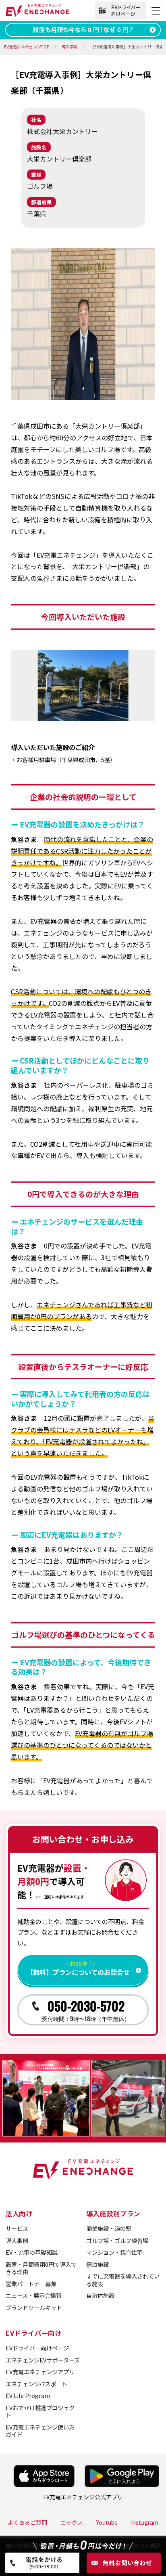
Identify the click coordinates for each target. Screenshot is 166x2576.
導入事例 (17, 2240)
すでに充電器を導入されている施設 (123, 2280)
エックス (72, 2522)
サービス (17, 2228)
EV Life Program (28, 2395)
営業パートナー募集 (31, 2284)
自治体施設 (100, 2295)
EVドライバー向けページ (37, 2348)
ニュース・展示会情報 (34, 2295)
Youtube (107, 2522)
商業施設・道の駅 (109, 2228)
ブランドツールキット (34, 2307)
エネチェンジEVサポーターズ (43, 2360)
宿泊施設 (98, 2264)
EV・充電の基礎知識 (32, 2252)
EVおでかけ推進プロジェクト (40, 2411)
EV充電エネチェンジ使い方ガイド (40, 2431)
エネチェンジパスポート (36, 2384)
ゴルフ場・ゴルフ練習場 (117, 2240)
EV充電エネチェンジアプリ (40, 2372)
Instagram (145, 2522)
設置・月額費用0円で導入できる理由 (41, 2268)
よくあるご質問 (27, 2522)
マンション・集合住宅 (114, 2252)
